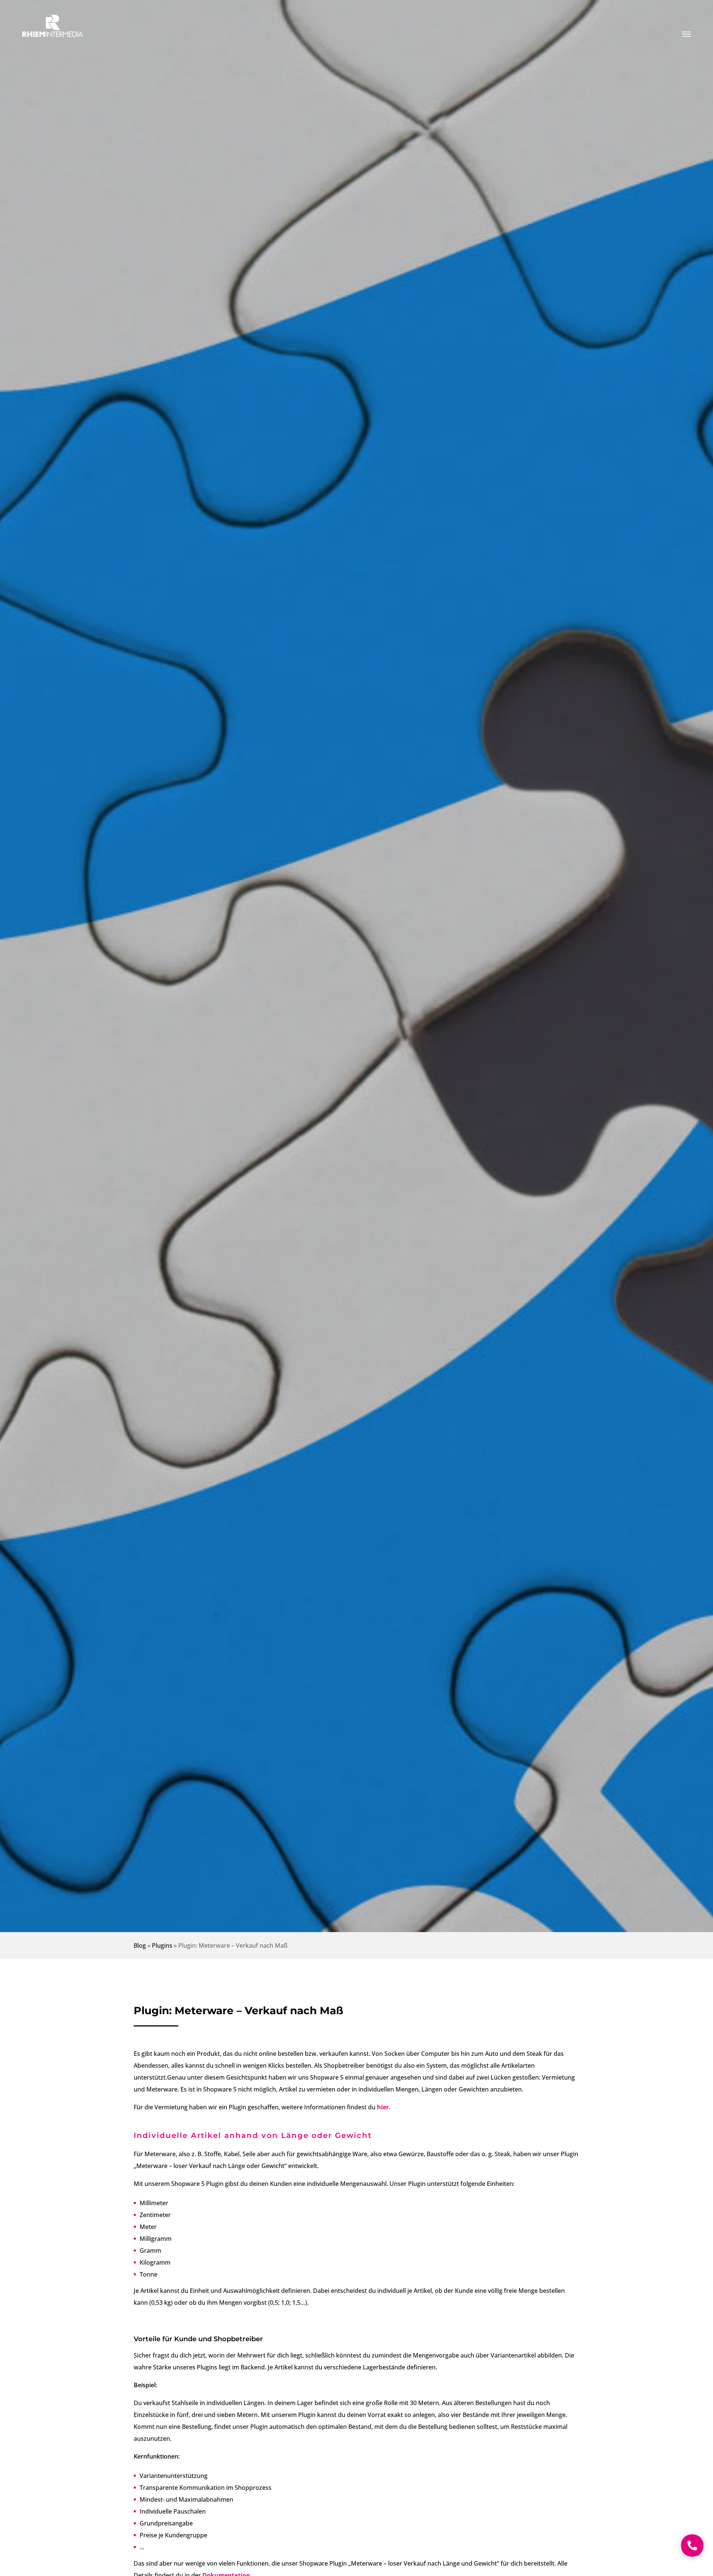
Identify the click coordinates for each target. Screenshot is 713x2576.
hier (383, 2107)
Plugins (162, 1945)
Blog (140, 1945)
